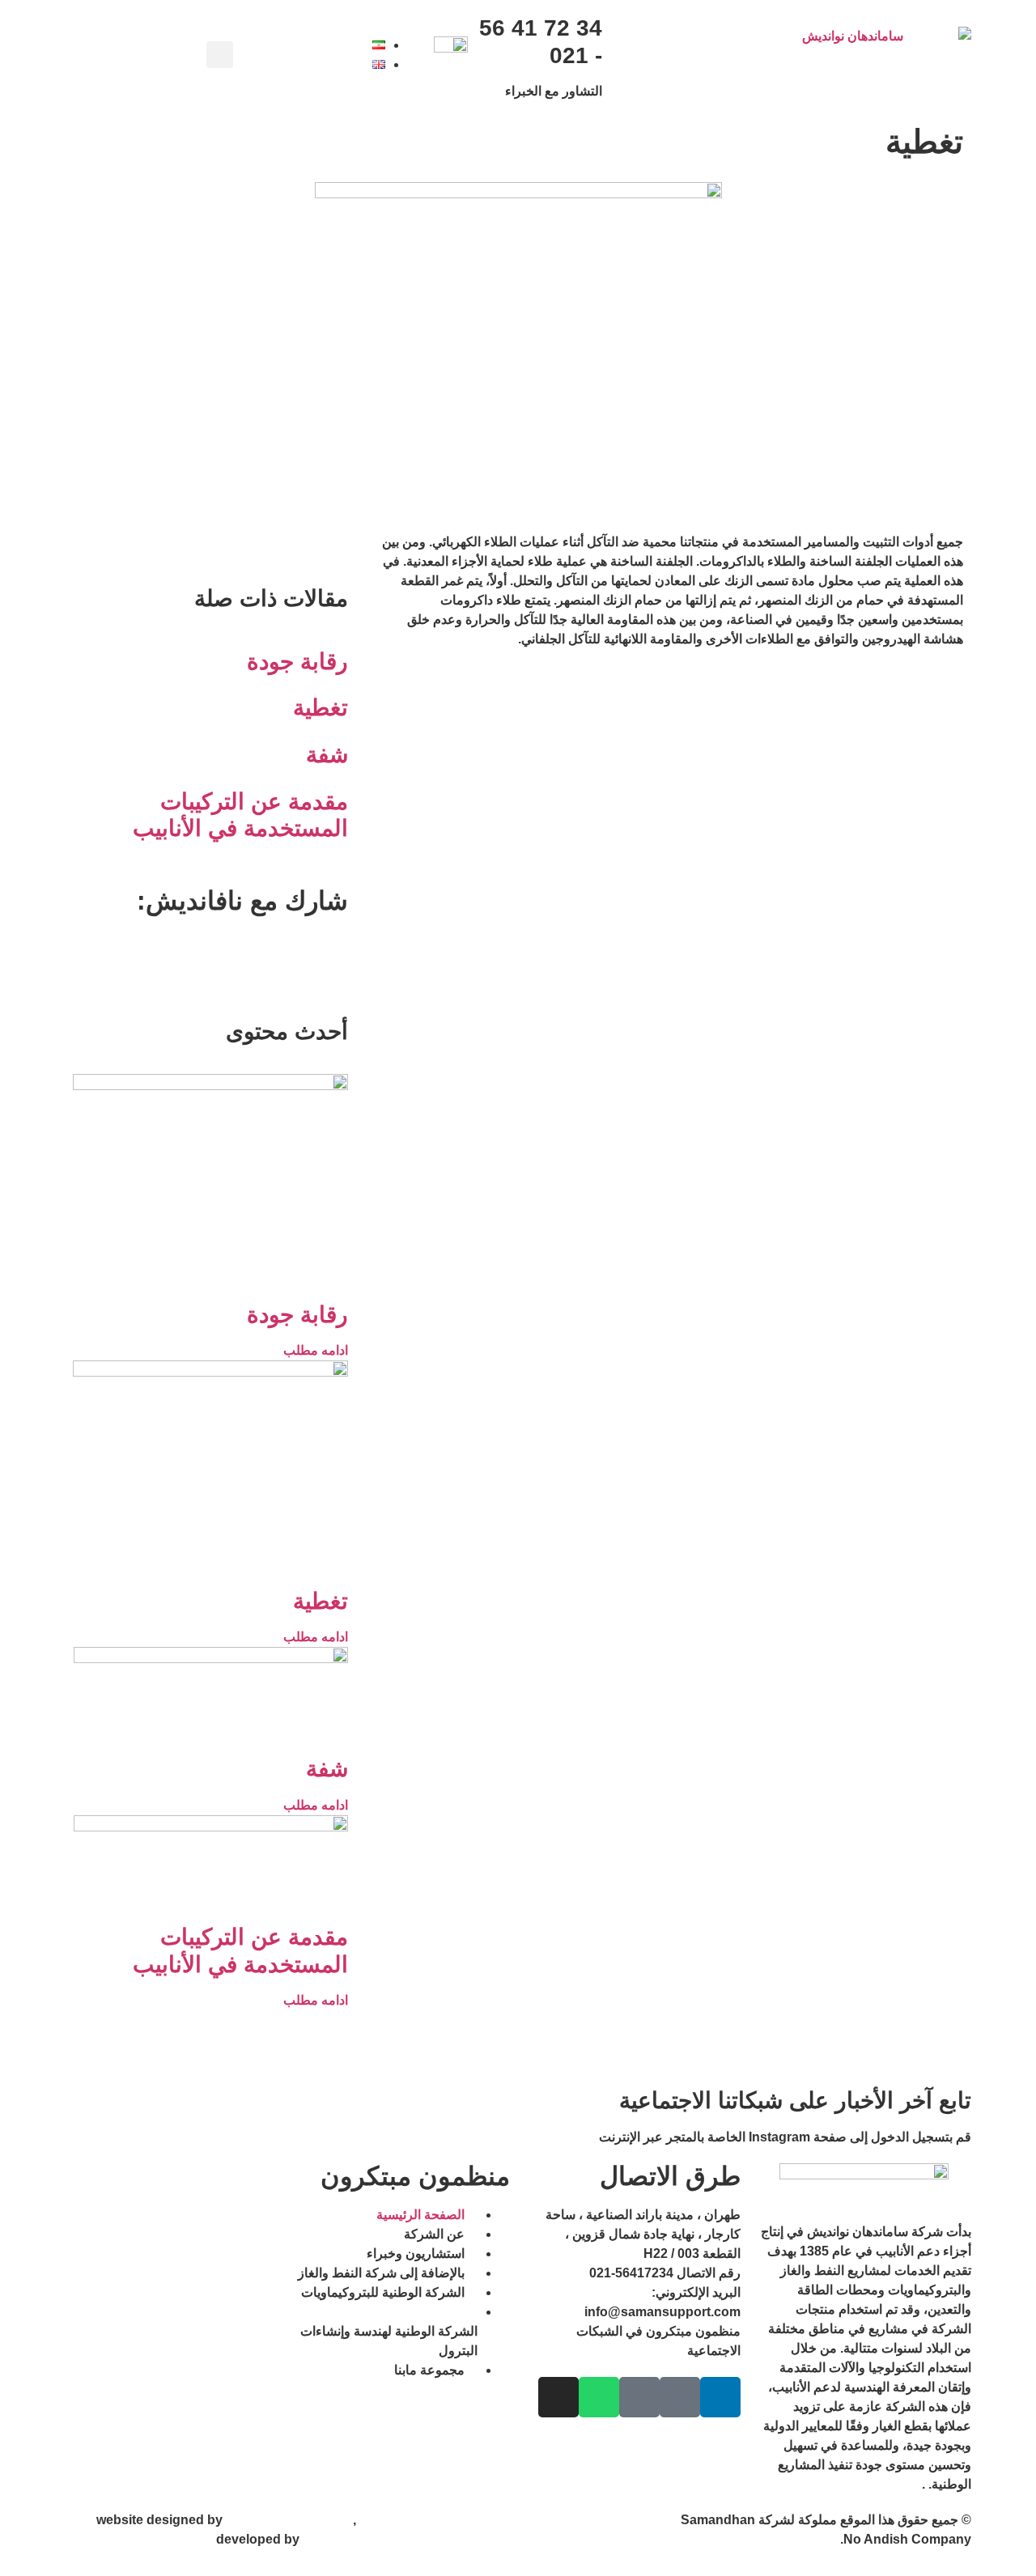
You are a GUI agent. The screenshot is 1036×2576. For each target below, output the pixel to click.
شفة (327, 755)
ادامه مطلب (316, 1350)
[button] (220, 55)
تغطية (321, 708)
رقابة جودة (297, 662)
